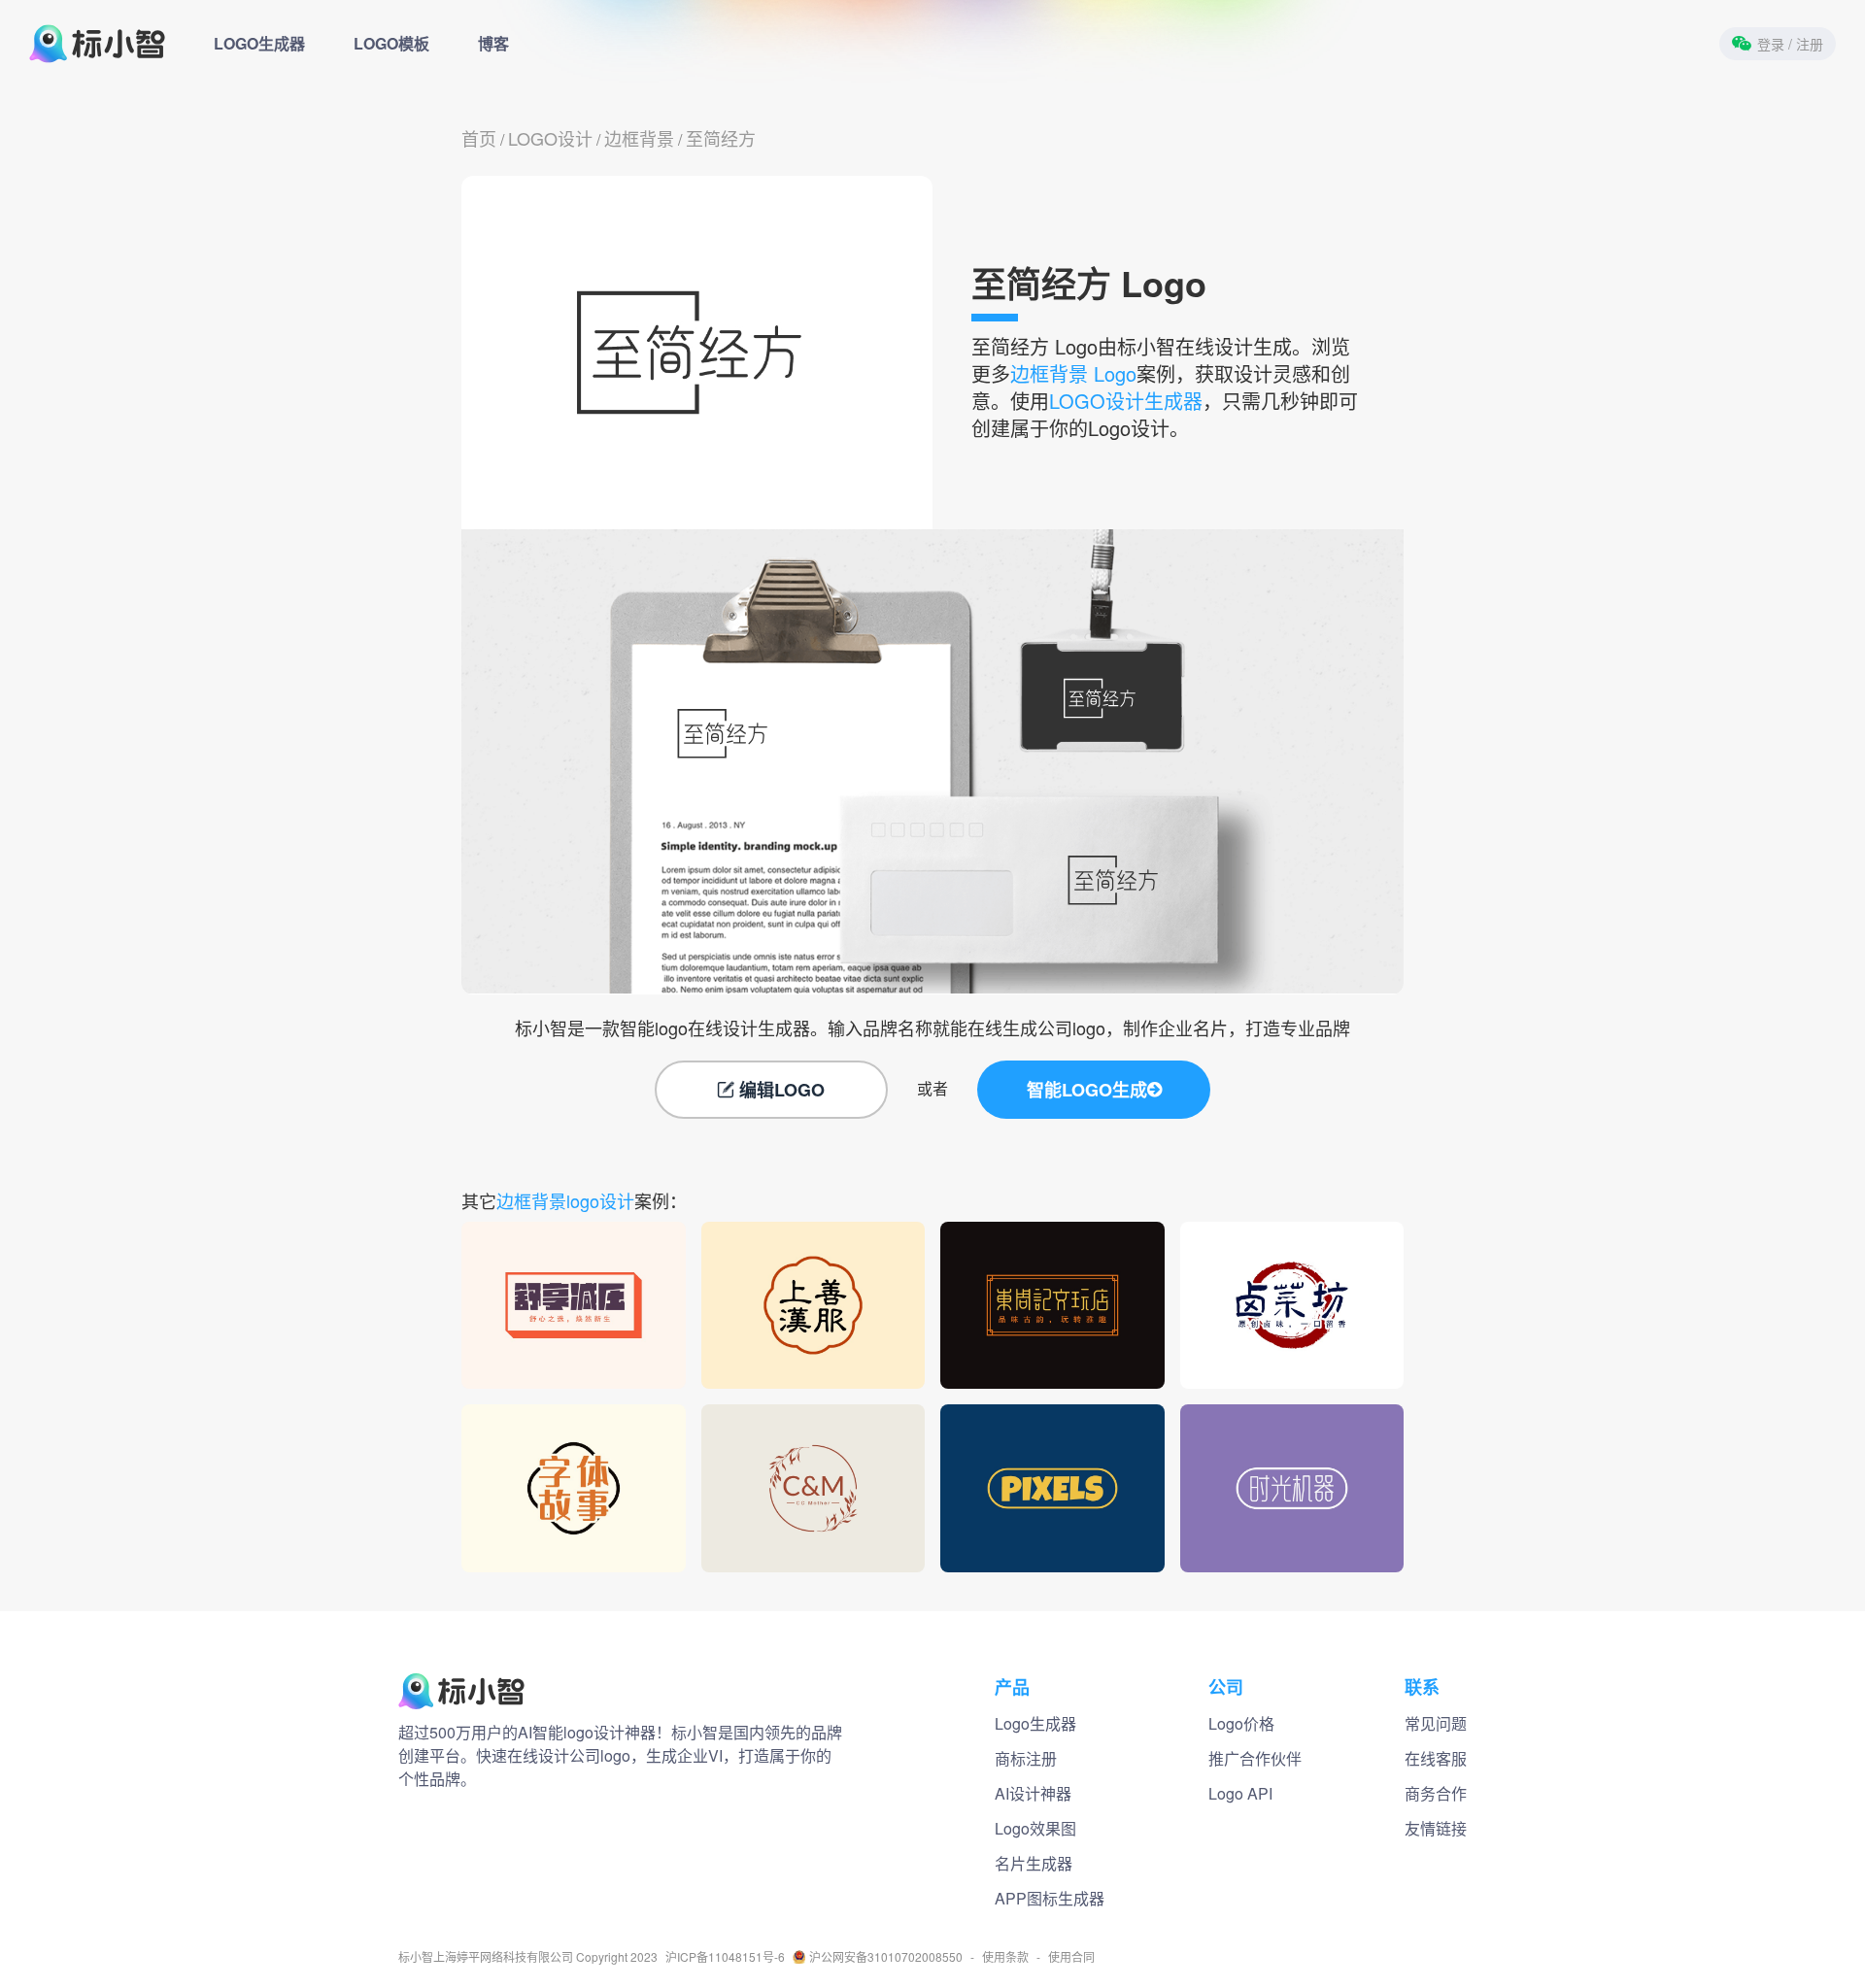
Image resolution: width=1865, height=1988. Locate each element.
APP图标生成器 (1050, 1898)
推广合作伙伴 (1255, 1758)
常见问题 (1436, 1723)
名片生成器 (1034, 1863)
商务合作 (1436, 1793)
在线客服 (1436, 1758)
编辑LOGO (782, 1090)
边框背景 (639, 138)
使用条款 (1005, 1957)
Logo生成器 (1035, 1723)
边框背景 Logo (1073, 373)
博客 (493, 43)
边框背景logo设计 (565, 1200)
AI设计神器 (1033, 1793)
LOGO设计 (550, 138)
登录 (1790, 44)
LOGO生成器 (259, 43)
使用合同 (1071, 1957)
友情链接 (1436, 1828)
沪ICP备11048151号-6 (725, 1957)
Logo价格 (1241, 1723)
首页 (479, 138)
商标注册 (1026, 1758)
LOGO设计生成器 (1126, 401)
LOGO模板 (391, 43)
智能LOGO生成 (1087, 1090)
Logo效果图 (1035, 1828)
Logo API (1240, 1793)
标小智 (416, 1957)
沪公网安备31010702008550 (886, 1957)
